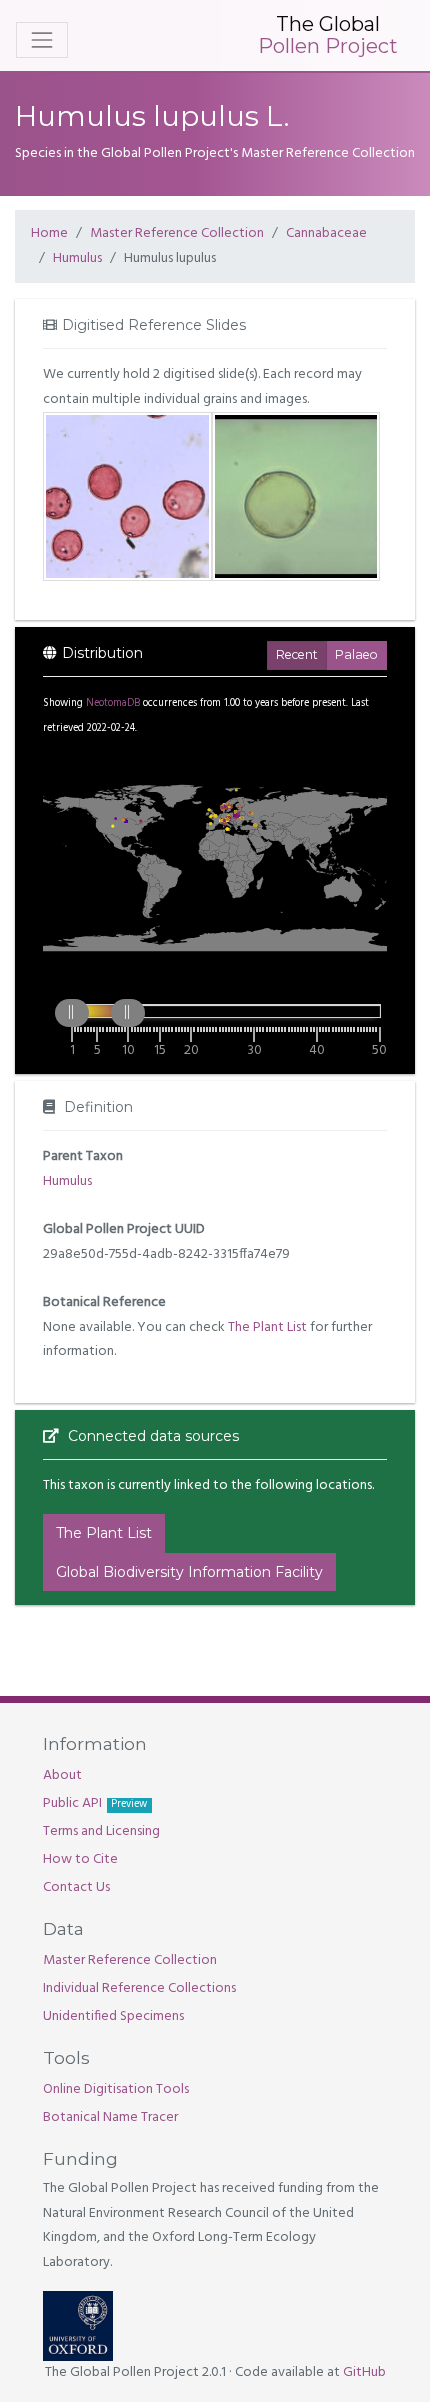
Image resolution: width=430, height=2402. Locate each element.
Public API (95, 1803)
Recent (297, 654)
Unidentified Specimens (113, 2016)
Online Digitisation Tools (116, 2089)
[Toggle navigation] (42, 40)
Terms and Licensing (101, 1831)
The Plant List (267, 1327)
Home (49, 233)
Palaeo (356, 654)
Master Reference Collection (177, 233)
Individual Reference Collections (139, 1988)
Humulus (77, 258)
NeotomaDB (113, 703)
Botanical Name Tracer (110, 2117)
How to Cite (80, 1859)
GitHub (364, 2372)
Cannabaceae (326, 233)
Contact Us (76, 1887)
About (62, 1775)
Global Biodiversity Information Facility (189, 1572)
